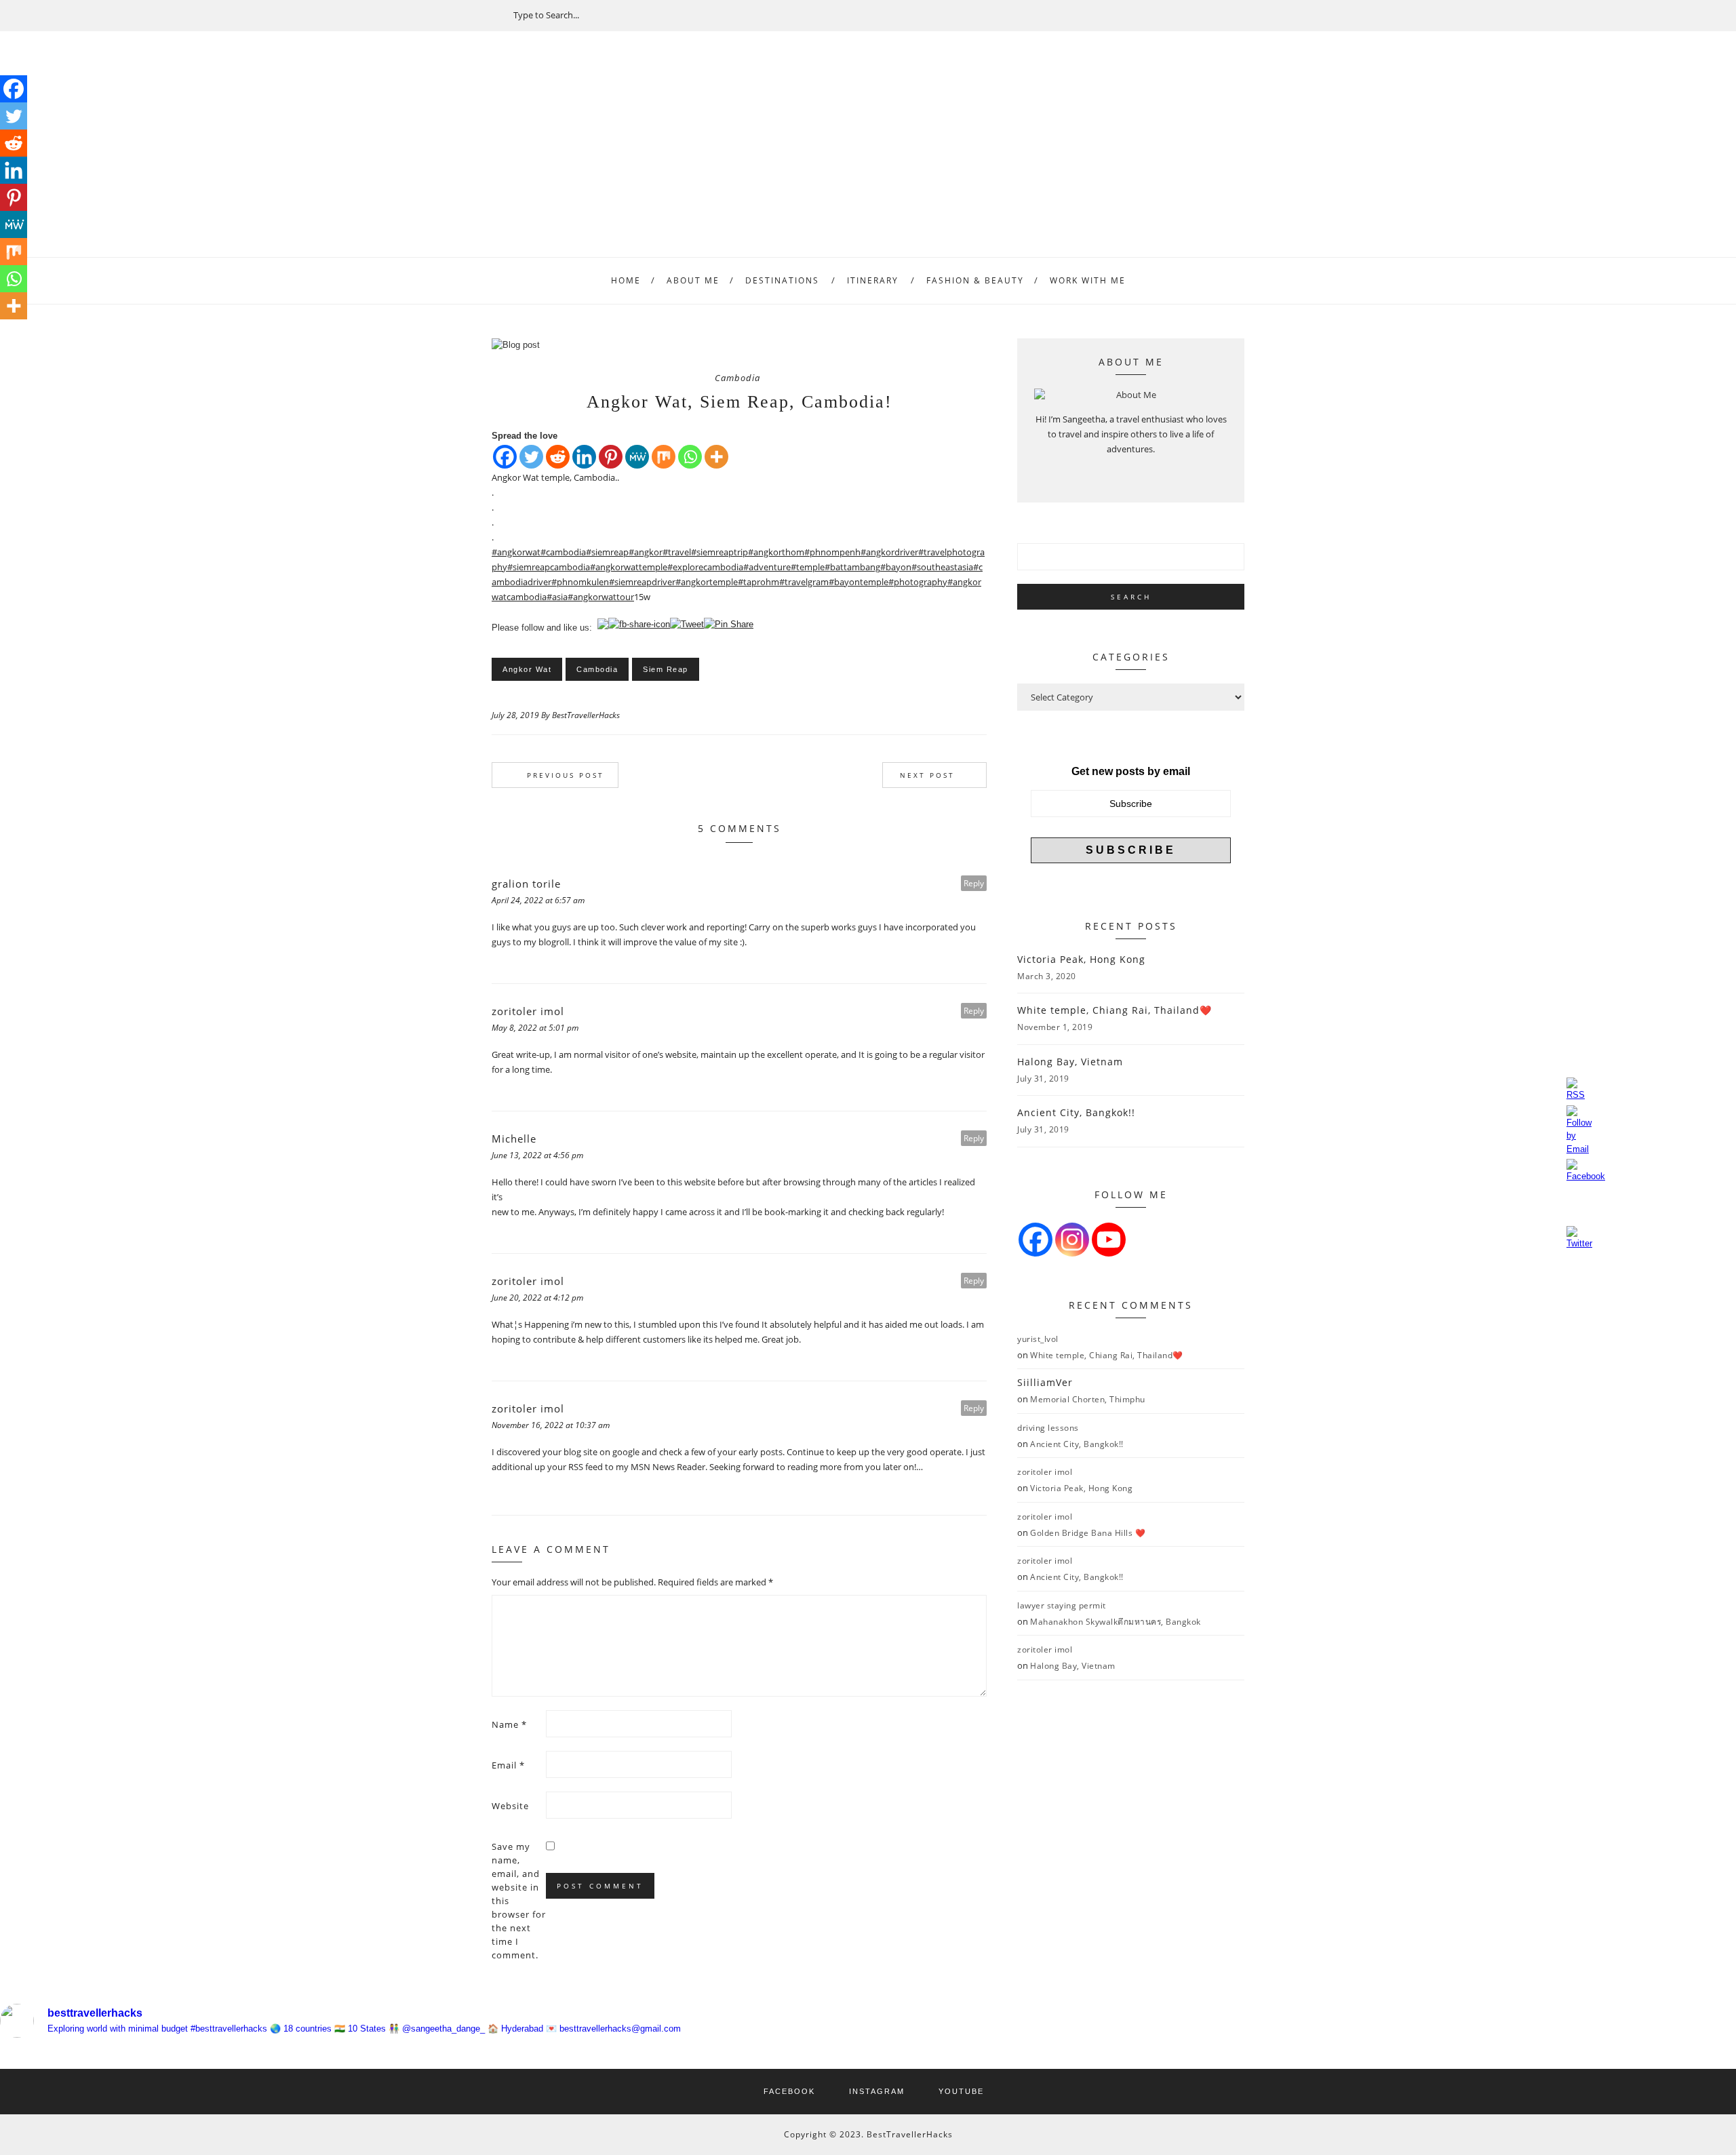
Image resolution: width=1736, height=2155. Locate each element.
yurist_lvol (1038, 1339)
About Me (693, 280)
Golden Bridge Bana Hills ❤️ (1088, 1533)
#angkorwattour (601, 597)
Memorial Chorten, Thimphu (1088, 1399)
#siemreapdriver (642, 582)
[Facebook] (505, 457)
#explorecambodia (705, 567)
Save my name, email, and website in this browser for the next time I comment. (519, 1901)
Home (626, 280)
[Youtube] (1109, 1240)
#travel (677, 552)
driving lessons (1048, 1428)
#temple (808, 567)
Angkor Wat (527, 669)
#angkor (646, 552)
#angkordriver (889, 552)
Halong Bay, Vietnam (1070, 1062)
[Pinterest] (611, 457)
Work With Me (1088, 280)
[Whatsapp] (690, 457)
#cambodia (563, 552)
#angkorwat (516, 552)
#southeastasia (942, 567)
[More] (716, 457)
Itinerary (873, 280)
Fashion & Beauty (975, 280)
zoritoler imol (1045, 1472)
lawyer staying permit (1062, 1605)
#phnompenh (832, 552)
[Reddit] (558, 457)
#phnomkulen (580, 582)
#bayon (896, 567)
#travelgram (804, 582)
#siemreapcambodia (549, 567)
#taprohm (758, 582)
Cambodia (737, 378)
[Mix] (664, 457)
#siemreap (607, 552)
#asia (557, 597)
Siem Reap (666, 669)
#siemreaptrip (719, 552)
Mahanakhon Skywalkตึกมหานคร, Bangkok (1116, 1622)
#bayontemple (859, 582)
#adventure (767, 567)
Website (510, 1806)
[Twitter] (531, 457)
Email (508, 1765)
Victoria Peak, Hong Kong (1081, 959)
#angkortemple (707, 582)
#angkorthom (776, 552)
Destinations (782, 280)
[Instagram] (1072, 1240)
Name (509, 1724)
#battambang (852, 567)
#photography (918, 582)
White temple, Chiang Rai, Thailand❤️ (1114, 1010)
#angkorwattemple (629, 567)
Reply (974, 883)
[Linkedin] (584, 457)
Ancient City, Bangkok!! (1076, 1112)
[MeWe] (637, 457)
